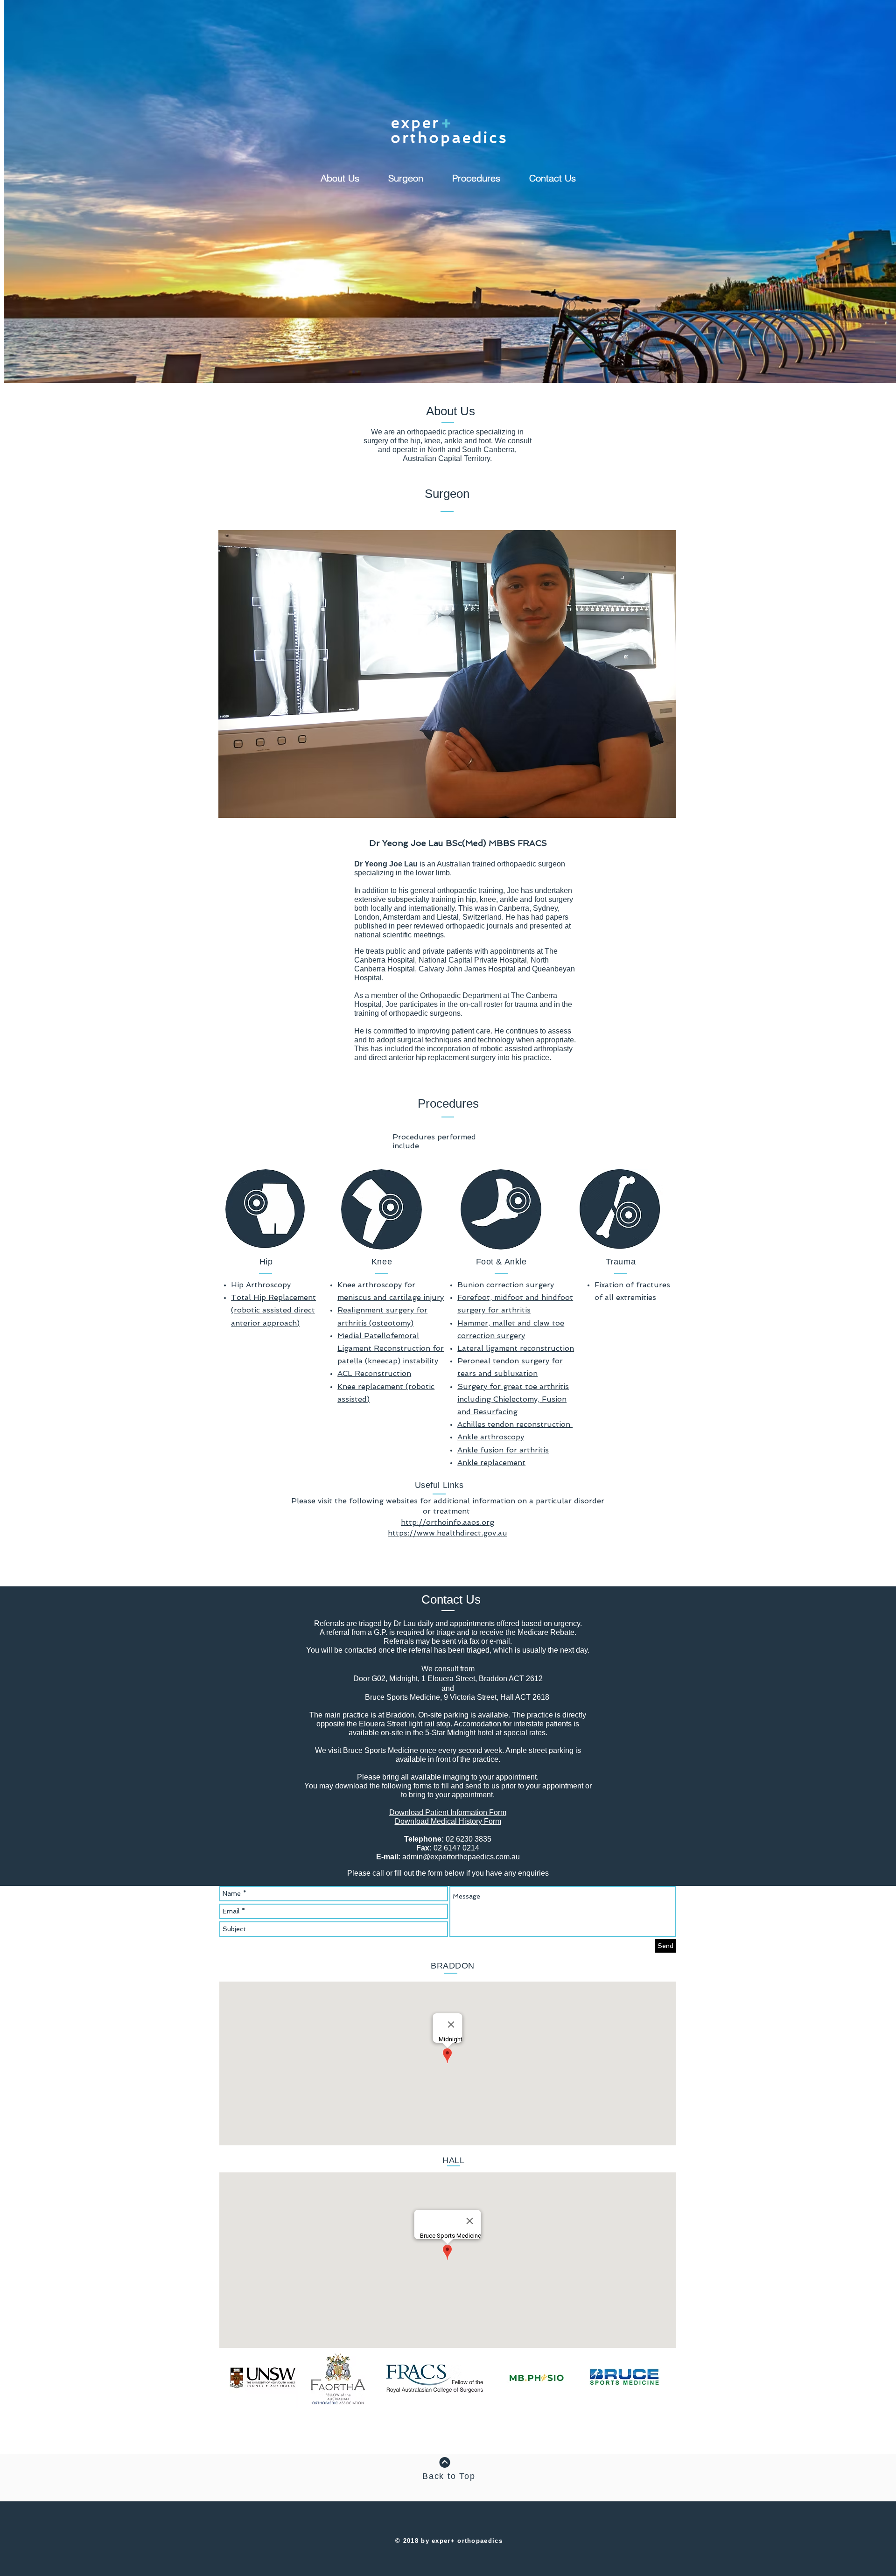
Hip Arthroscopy (261, 1285)
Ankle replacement (491, 1463)
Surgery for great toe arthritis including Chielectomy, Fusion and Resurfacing (513, 1399)
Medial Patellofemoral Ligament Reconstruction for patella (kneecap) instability (391, 1348)
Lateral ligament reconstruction (516, 1348)
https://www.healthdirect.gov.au (448, 1533)
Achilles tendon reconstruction (515, 1424)
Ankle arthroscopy (491, 1437)
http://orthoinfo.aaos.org (448, 1522)
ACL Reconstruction (374, 1373)
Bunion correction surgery (506, 1285)
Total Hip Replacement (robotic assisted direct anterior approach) (273, 1310)
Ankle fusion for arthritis (503, 1450)
